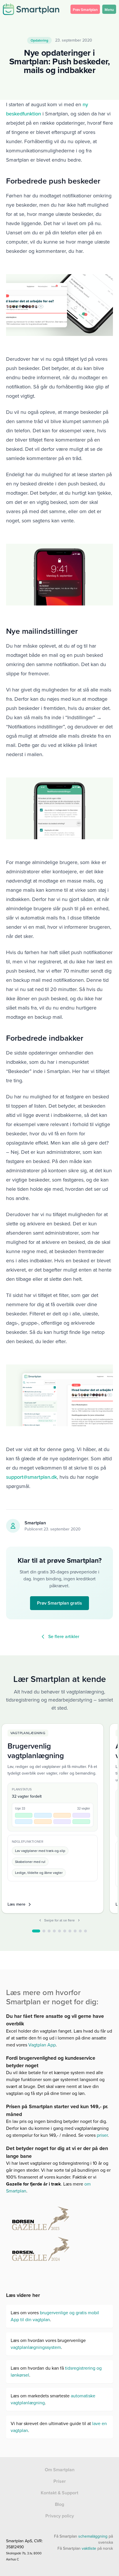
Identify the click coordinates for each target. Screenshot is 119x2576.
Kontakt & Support (59, 2493)
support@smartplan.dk (31, 1477)
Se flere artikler (64, 1636)
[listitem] (53, 1818)
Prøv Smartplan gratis (59, 1603)
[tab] (36, 1931)
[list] (60, 1819)
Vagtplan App (41, 2045)
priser (102, 2135)
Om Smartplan (60, 2470)
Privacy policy (60, 2516)
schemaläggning (93, 2536)
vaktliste (89, 2548)
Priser (60, 2481)
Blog (59, 2504)
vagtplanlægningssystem (36, 2347)
